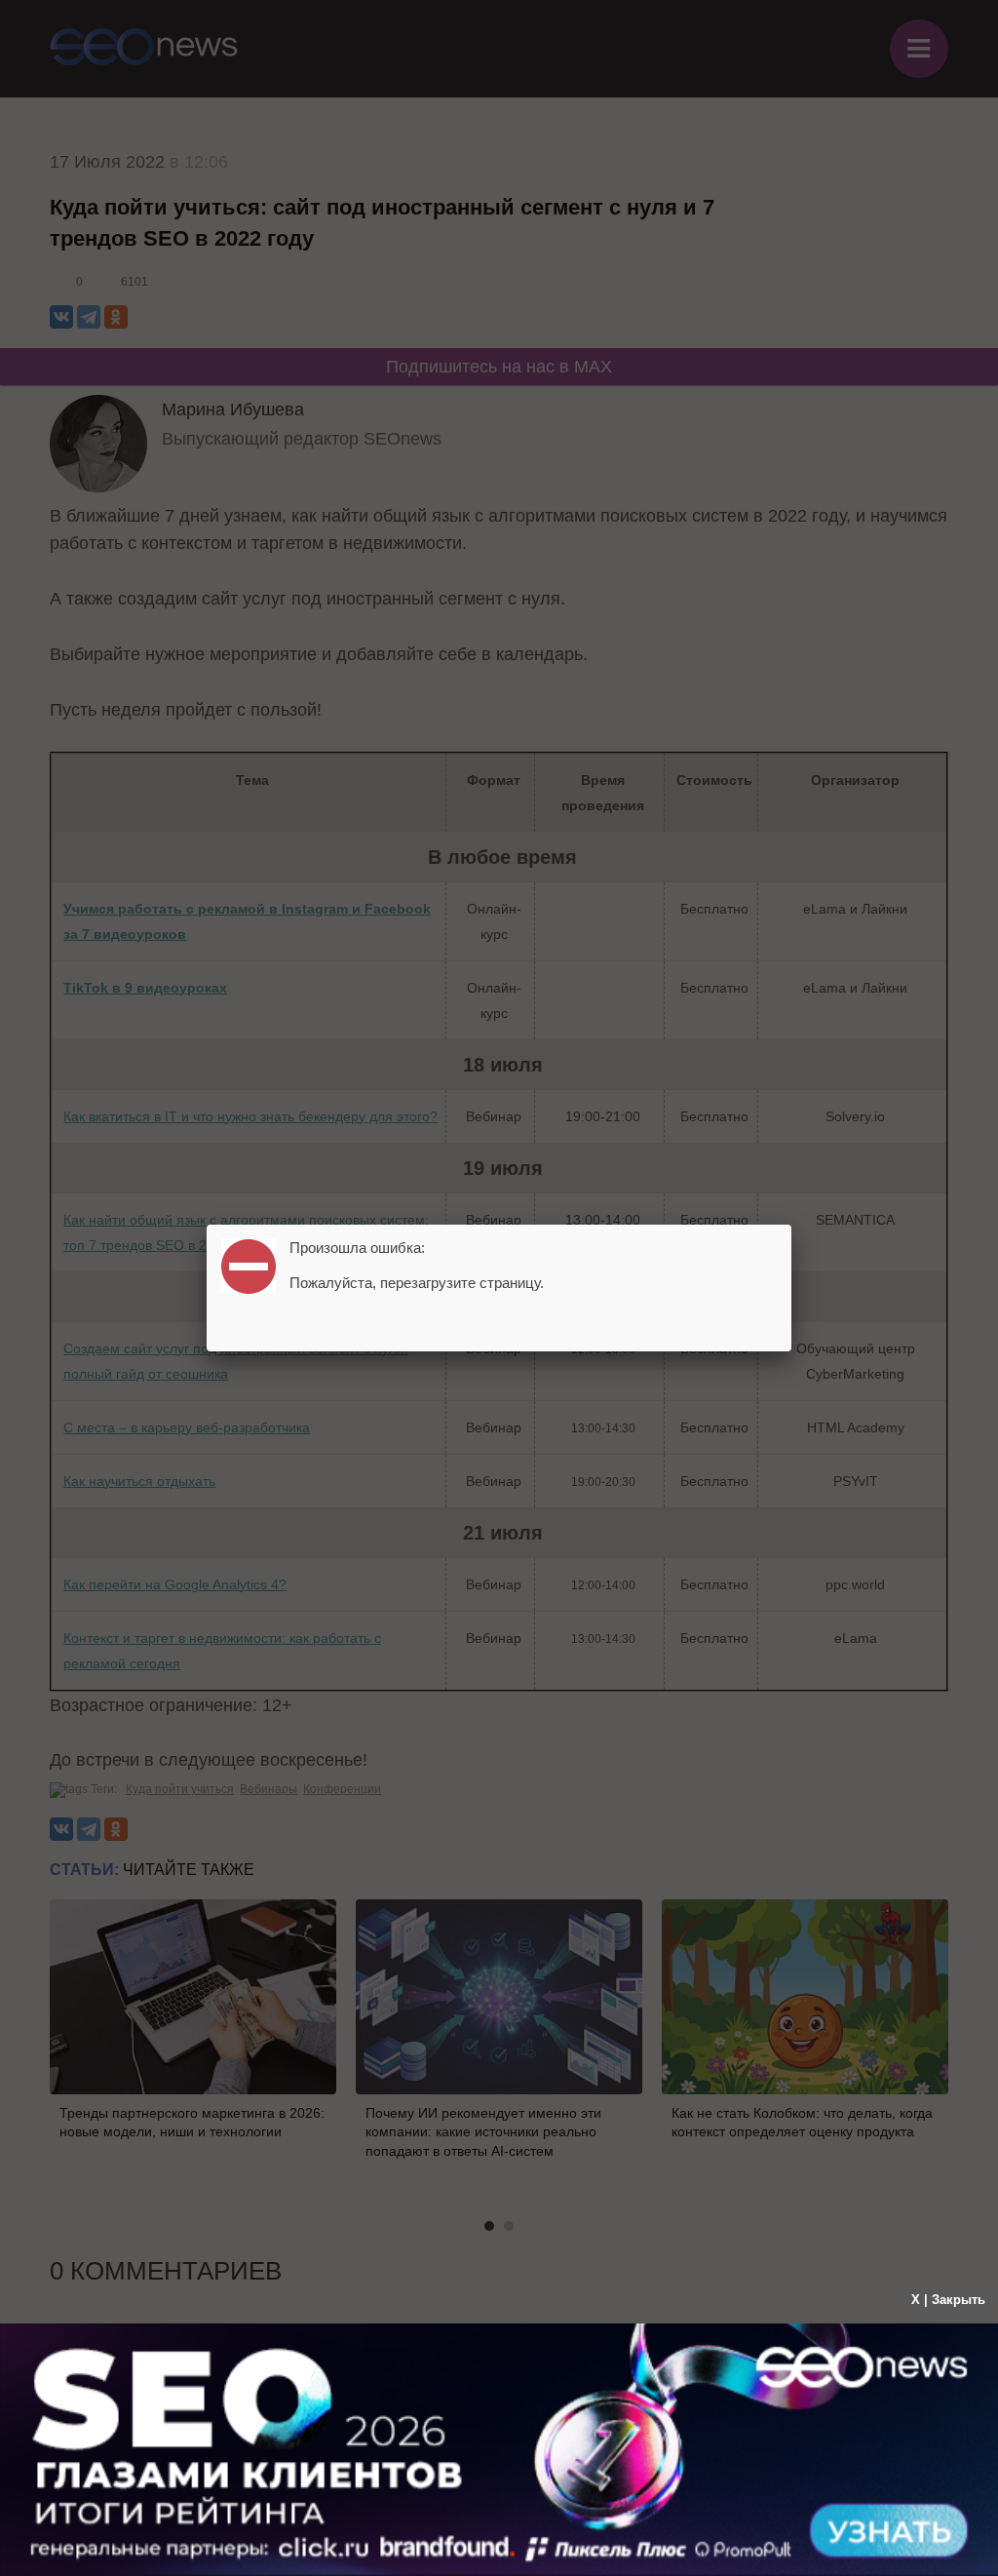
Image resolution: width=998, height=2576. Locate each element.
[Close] (791, 1225)
